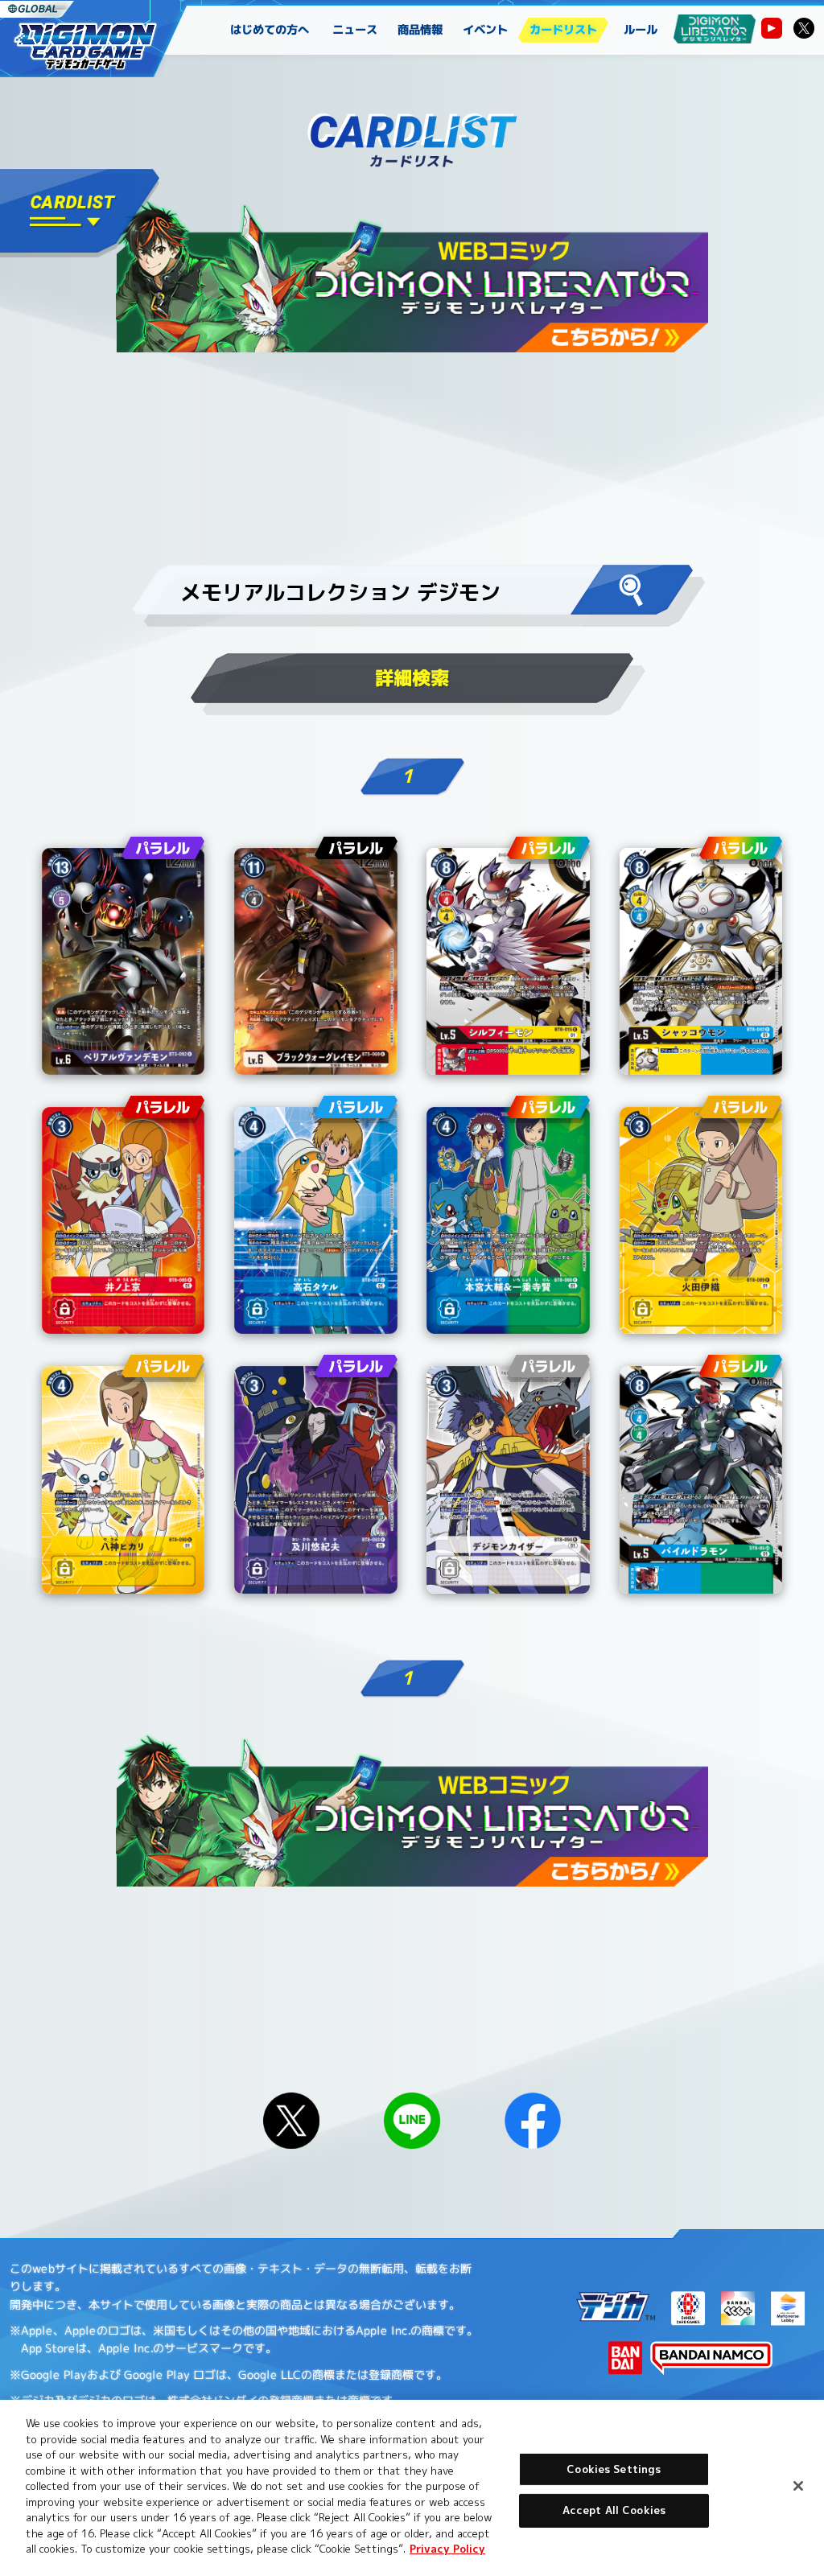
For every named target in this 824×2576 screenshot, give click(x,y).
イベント (486, 30)
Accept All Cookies (614, 2510)
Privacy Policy (447, 2549)
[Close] (798, 2486)
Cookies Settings (614, 2469)
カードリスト (563, 30)
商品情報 (421, 30)
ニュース (356, 30)
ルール (641, 30)
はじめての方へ (270, 30)
